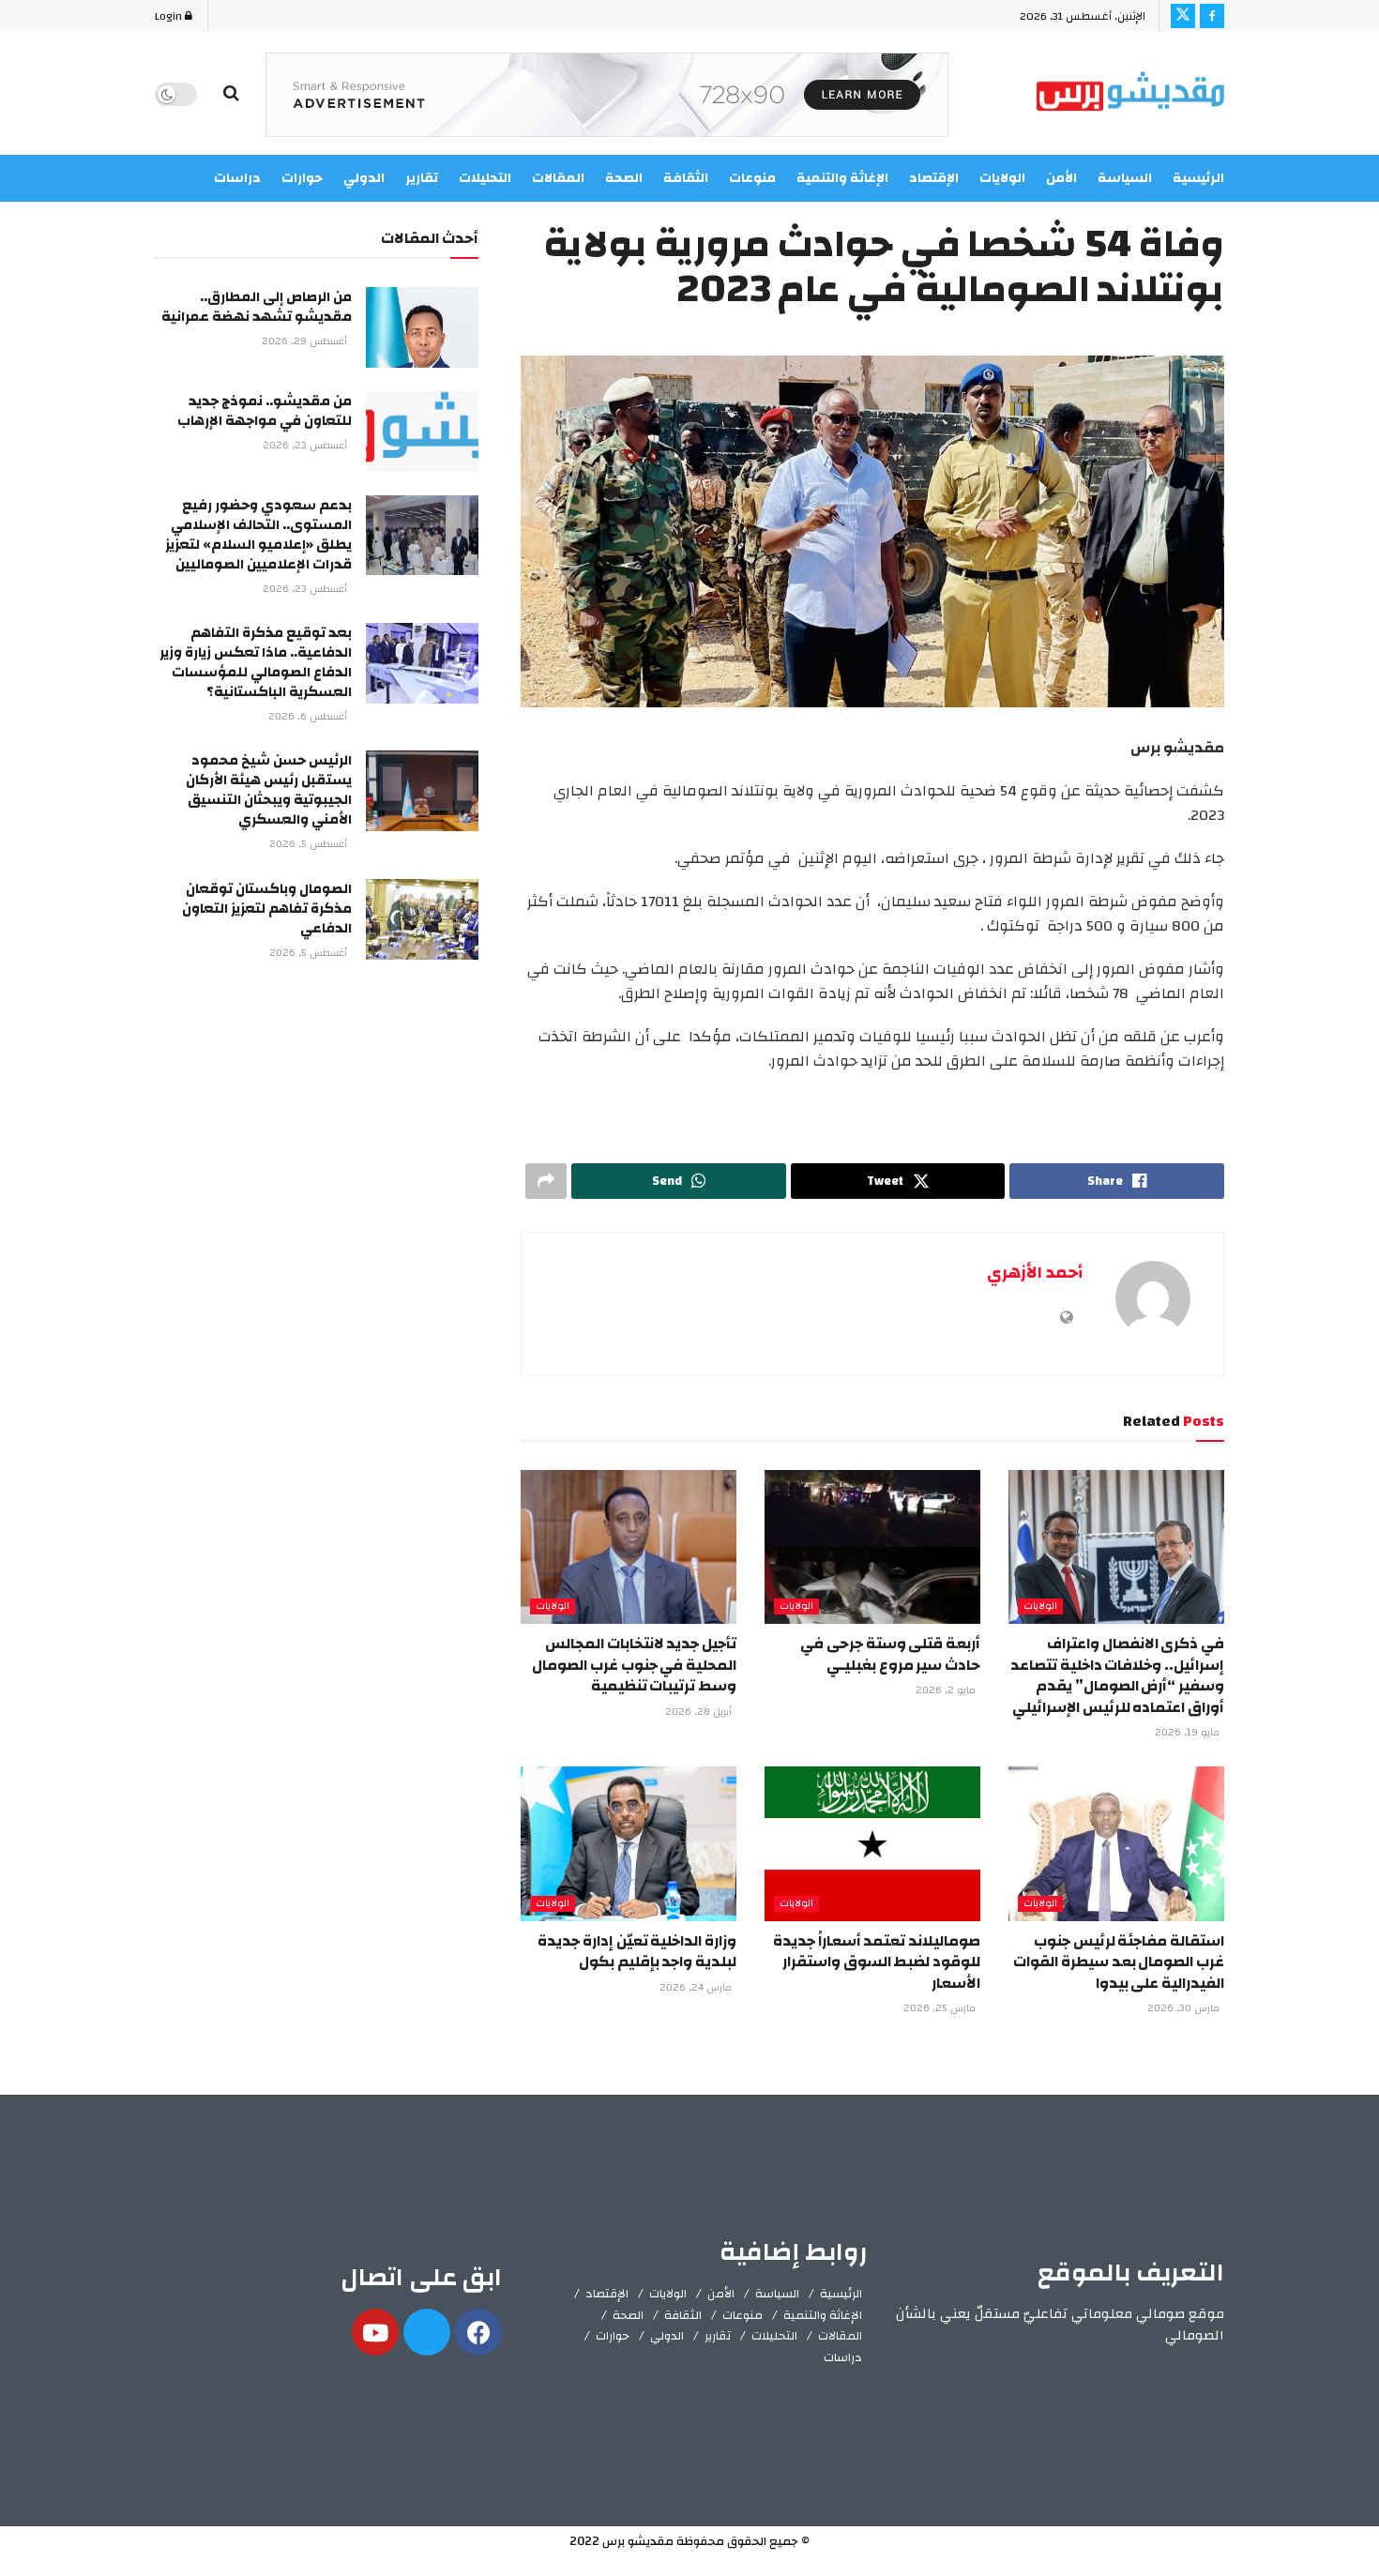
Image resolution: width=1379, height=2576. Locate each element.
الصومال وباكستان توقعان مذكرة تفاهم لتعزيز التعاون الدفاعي (267, 909)
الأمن (1061, 178)
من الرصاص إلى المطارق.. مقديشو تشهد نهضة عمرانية (257, 307)
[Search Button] (231, 94)
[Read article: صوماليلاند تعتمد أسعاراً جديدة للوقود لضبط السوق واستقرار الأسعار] (872, 1843)
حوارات (613, 2336)
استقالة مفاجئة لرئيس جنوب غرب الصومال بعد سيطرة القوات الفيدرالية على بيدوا (1119, 1962)
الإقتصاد (607, 2294)
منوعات (743, 2315)
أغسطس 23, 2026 (306, 446)
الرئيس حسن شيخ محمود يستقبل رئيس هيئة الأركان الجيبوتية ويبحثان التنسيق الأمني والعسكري (269, 790)
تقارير (718, 2336)
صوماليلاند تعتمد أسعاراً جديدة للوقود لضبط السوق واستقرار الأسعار (877, 1962)
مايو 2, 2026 (947, 1690)
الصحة (628, 2315)
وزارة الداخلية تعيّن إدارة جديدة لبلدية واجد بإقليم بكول (637, 1951)
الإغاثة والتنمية (823, 2315)
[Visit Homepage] (1130, 94)
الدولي (667, 2336)
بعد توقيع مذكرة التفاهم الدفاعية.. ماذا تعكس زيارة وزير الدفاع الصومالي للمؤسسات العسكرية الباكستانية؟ (256, 662)
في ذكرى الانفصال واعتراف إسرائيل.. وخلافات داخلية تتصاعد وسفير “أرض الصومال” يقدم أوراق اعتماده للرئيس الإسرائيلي (1117, 1675)
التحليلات (774, 2336)
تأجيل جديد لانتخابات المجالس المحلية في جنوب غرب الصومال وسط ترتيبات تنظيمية (634, 1665)
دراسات (843, 2357)
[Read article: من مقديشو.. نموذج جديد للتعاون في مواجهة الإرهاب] (422, 432)
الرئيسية (1198, 178)
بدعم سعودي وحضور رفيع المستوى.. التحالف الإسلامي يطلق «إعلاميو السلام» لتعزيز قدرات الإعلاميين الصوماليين (258, 535)
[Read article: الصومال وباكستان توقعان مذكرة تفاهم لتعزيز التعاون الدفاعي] (422, 919)
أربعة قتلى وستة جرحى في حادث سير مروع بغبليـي (890, 1654)
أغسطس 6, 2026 (309, 717)
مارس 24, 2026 (697, 1988)
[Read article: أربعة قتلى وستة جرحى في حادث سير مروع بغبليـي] (872, 1547)
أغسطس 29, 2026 (306, 341)
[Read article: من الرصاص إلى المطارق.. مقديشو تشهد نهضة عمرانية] (422, 327)
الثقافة (683, 2315)
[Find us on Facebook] (1212, 16)
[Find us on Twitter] (1183, 16)
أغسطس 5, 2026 (310, 844)
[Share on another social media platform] (546, 1181)
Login (170, 16)
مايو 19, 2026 (1189, 1733)
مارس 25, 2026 (941, 2008)
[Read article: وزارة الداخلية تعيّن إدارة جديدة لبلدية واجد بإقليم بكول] (629, 1843)
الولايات (1040, 1606)
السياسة (1125, 178)
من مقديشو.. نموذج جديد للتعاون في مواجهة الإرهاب (265, 411)
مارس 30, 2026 (1185, 2008)
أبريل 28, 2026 (700, 1712)
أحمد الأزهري (1035, 1273)
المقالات (840, 2336)
